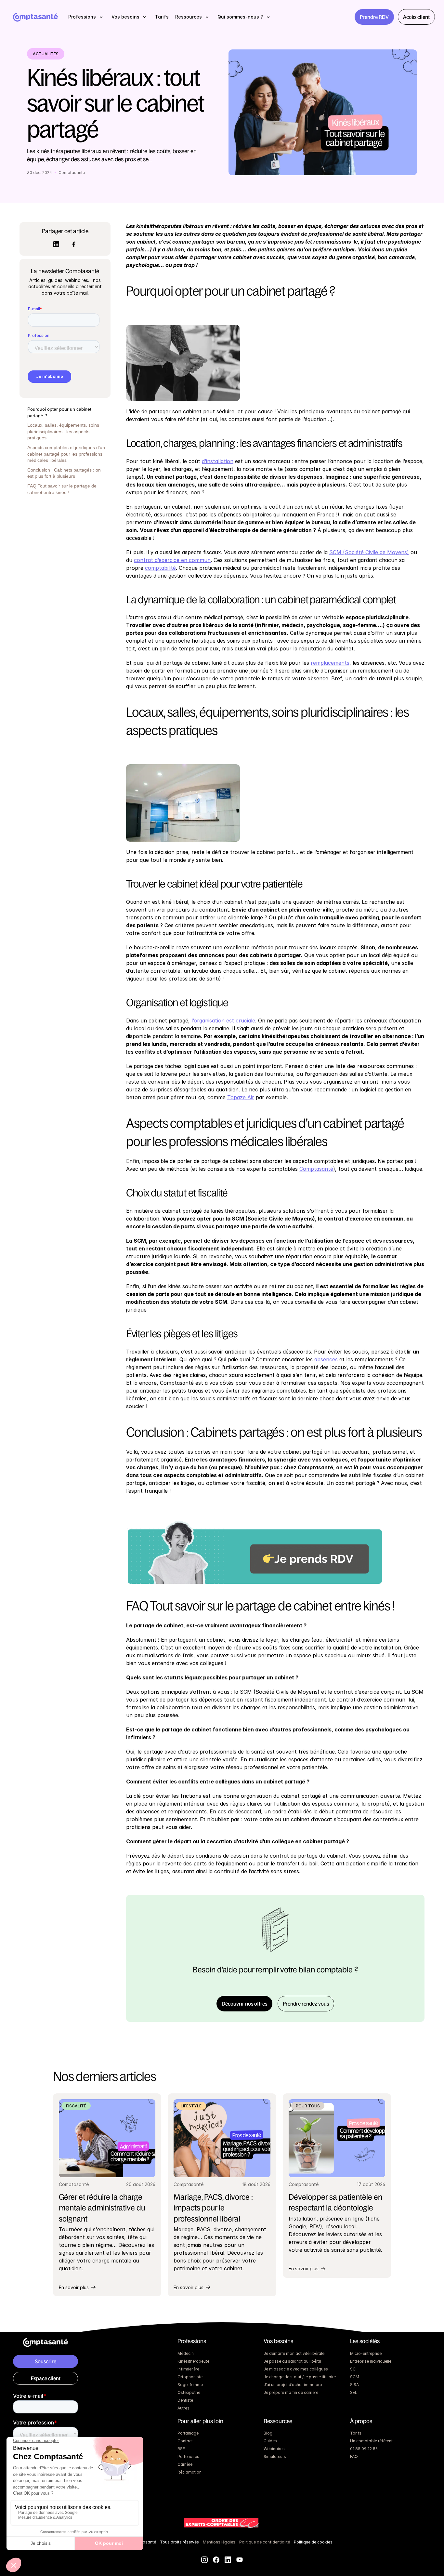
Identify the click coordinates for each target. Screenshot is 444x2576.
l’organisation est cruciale (223, 1021)
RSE (181, 2449)
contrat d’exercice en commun (172, 560)
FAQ (354, 2456)
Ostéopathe (189, 2392)
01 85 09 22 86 (364, 2449)
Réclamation (189, 2472)
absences (326, 1359)
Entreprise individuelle (371, 2361)
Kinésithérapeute (193, 2361)
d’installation (218, 461)
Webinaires (274, 2449)
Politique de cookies (313, 2542)
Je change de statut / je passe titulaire (300, 2377)
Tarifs (356, 2433)
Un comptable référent (371, 2441)
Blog (268, 2433)
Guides (270, 2441)
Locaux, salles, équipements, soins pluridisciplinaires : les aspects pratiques (63, 432)
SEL (354, 2392)
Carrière (185, 2464)
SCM (355, 2377)
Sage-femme (190, 2385)
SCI (353, 2369)
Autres (183, 2408)
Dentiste (185, 2400)
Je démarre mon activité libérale (294, 2353)
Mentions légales (219, 2542)
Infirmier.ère (188, 2369)
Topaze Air (241, 1097)
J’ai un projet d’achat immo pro (293, 2385)
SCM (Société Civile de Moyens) (369, 552)
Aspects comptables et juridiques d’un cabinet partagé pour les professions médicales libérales (66, 454)
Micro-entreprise (366, 2353)
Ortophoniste (190, 2377)
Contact (185, 2441)
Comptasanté (316, 1169)
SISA (354, 2385)
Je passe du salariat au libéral (292, 2361)
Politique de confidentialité (265, 2542)
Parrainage (188, 2433)
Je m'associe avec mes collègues (296, 2369)
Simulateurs (275, 2456)
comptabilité (160, 568)
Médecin (186, 2353)
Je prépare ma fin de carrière (291, 2392)
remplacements (330, 663)
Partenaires (188, 2456)
